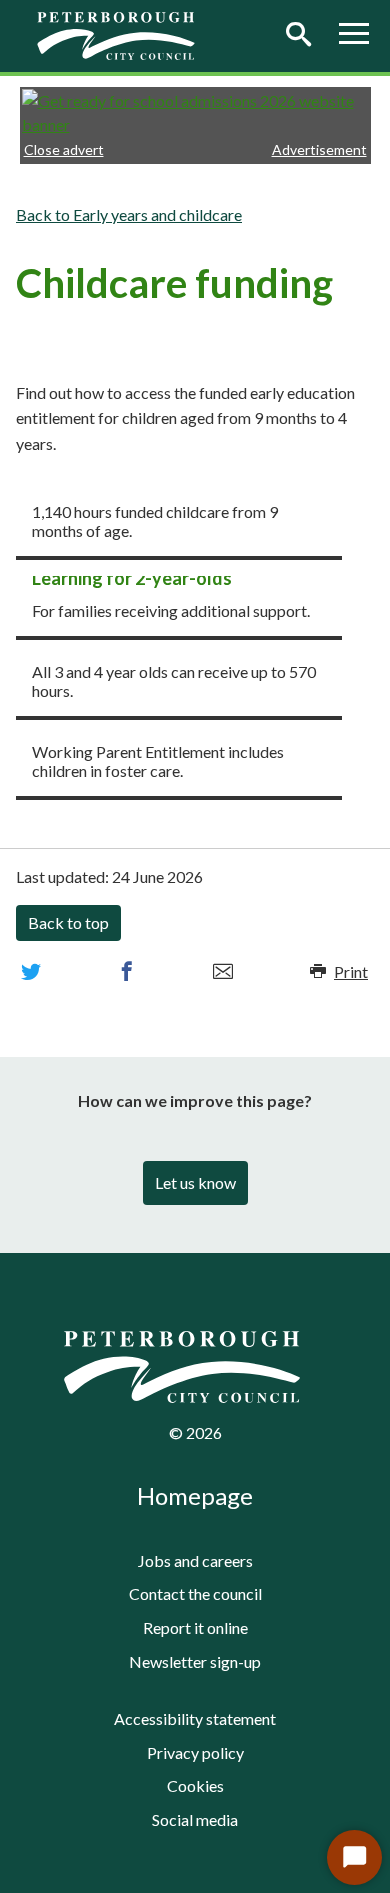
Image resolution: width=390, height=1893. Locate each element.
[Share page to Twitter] (31, 972)
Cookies (195, 1785)
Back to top (68, 922)
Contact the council (195, 1593)
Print (351, 971)
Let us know (195, 1182)
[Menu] (354, 36)
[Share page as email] (223, 972)
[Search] (298, 36)
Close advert (64, 149)
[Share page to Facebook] (127, 972)
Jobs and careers (195, 1560)
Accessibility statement (195, 1718)
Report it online (195, 1627)
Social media (195, 1819)
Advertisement (319, 149)
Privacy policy (195, 1752)
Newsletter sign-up (195, 1661)
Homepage (195, 1495)
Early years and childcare (157, 214)
